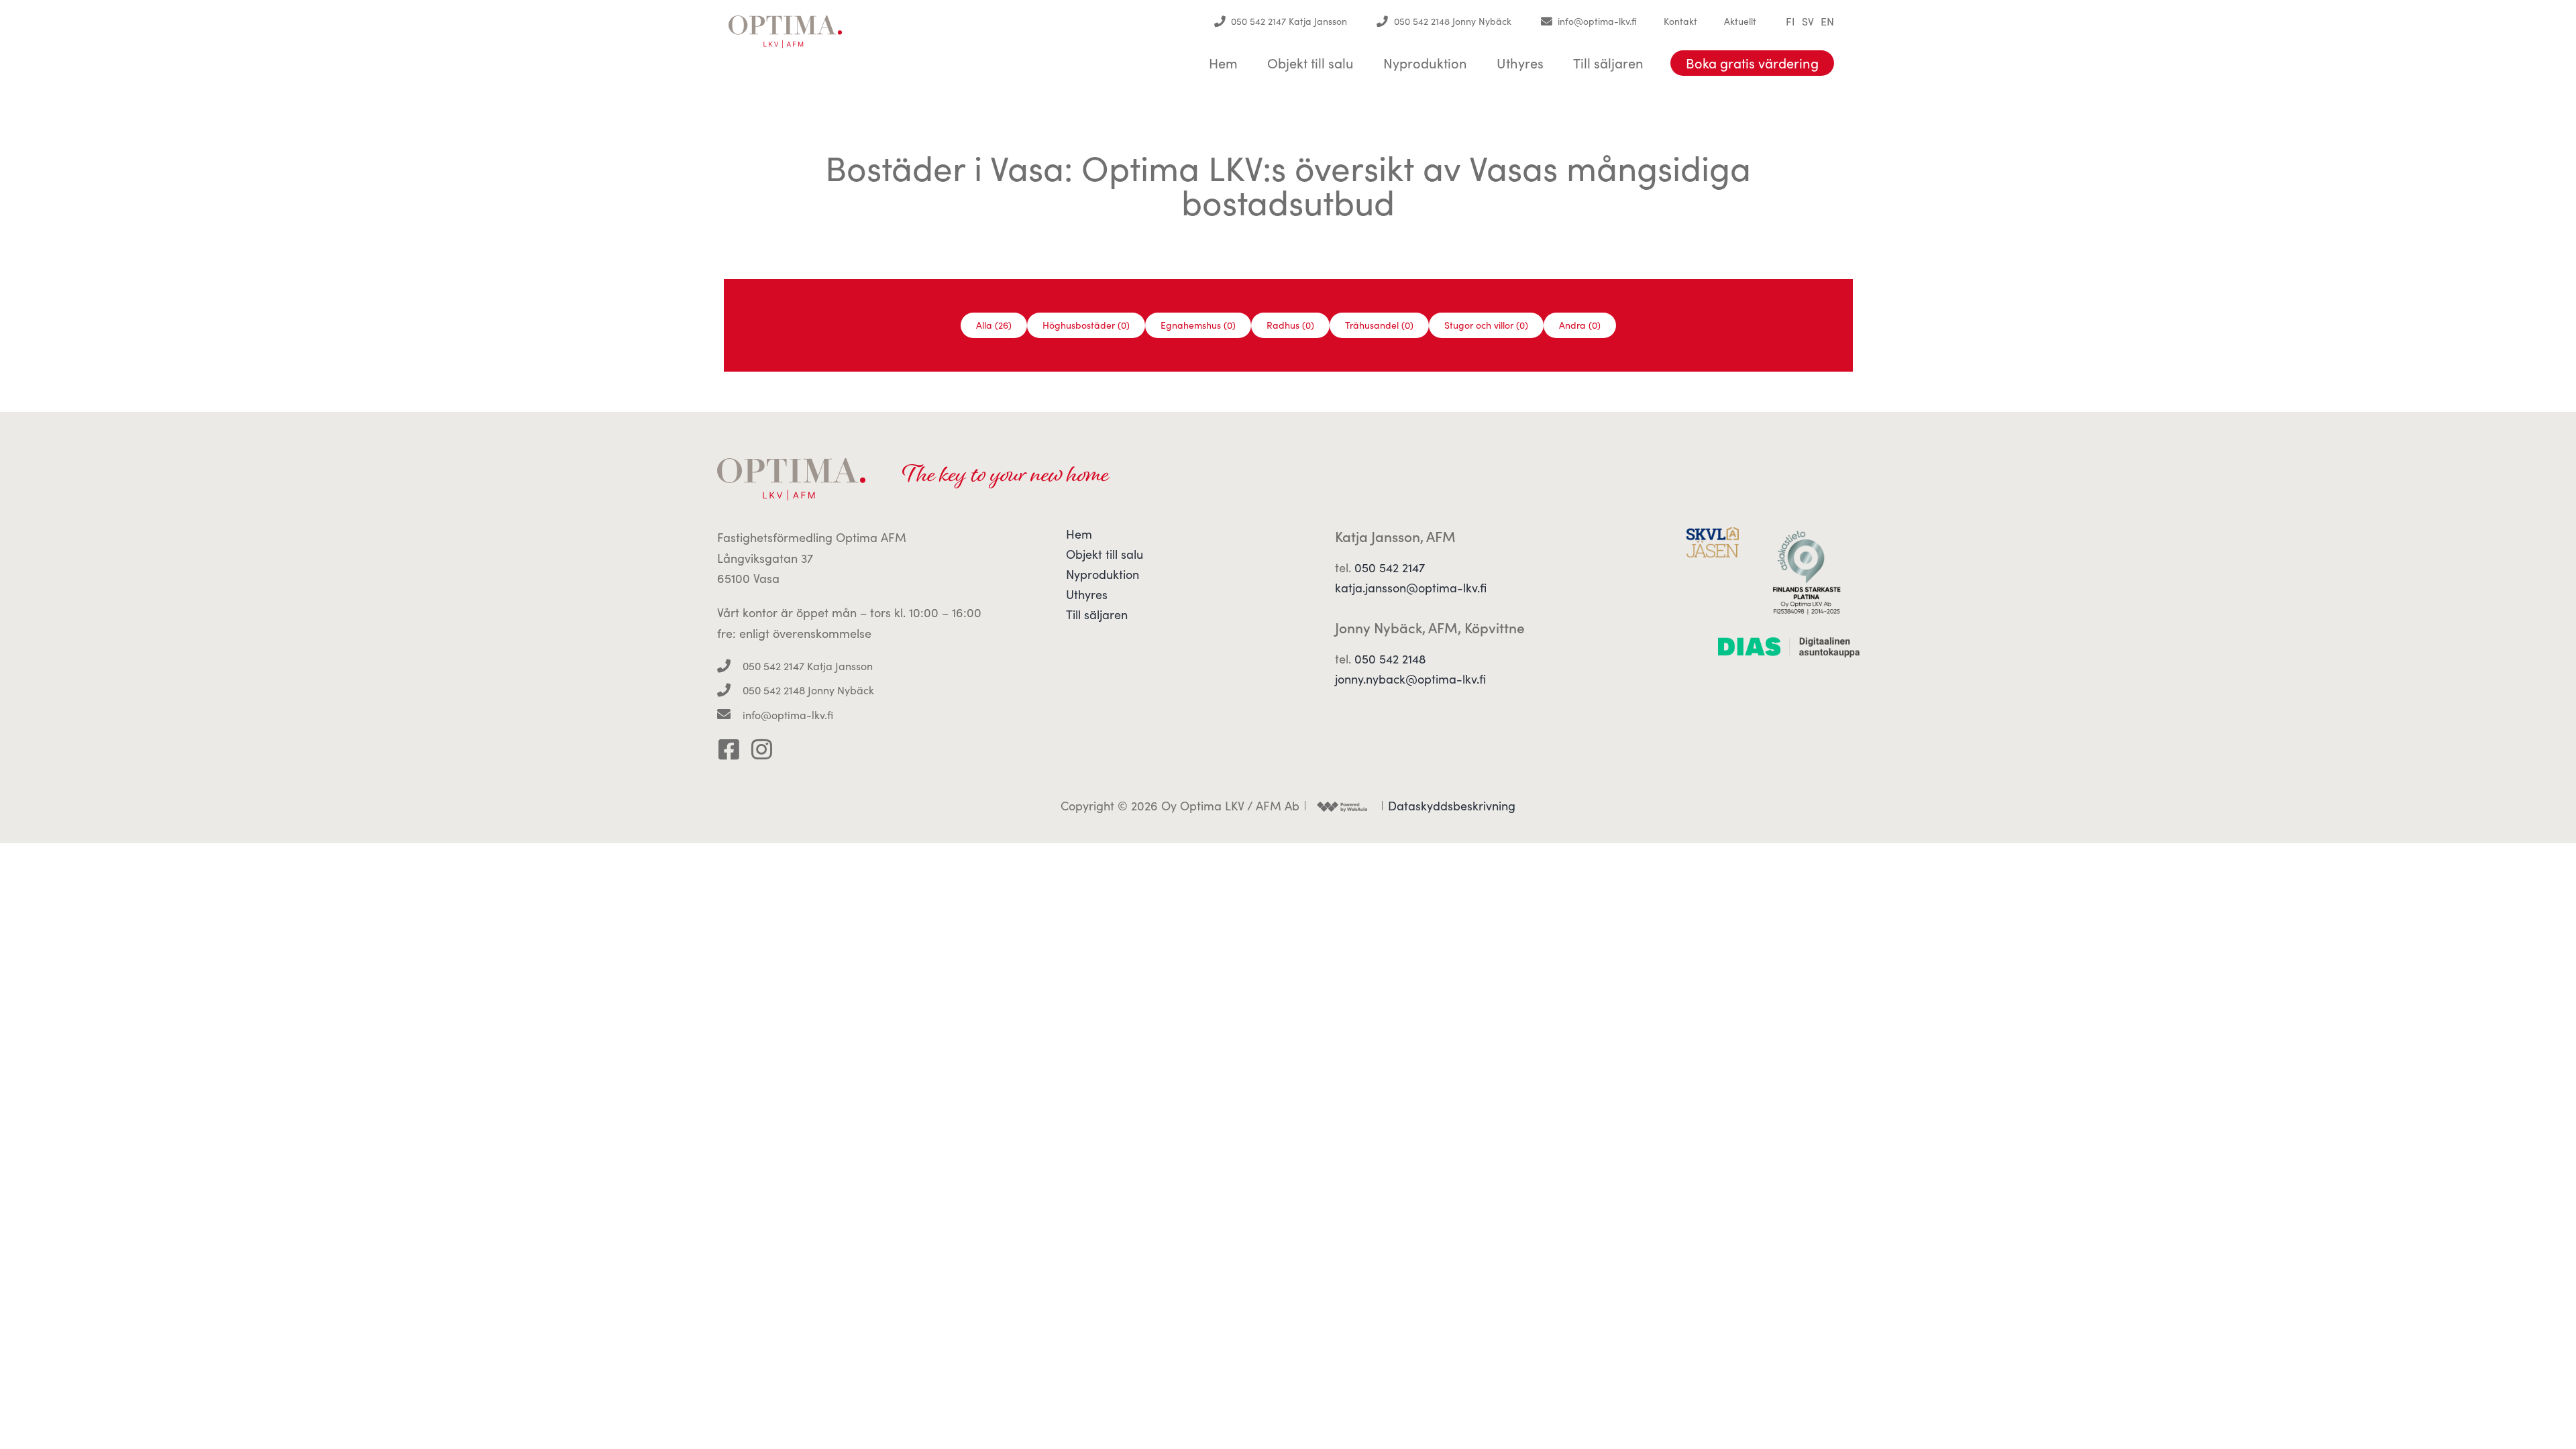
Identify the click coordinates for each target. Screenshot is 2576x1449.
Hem (1223, 63)
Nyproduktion (1425, 63)
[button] (994, 325)
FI (1790, 21)
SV (1808, 21)
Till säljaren (1608, 63)
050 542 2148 (1390, 659)
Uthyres (1520, 63)
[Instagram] (762, 749)
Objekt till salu (1310, 63)
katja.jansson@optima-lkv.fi (1411, 588)
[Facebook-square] (729, 749)
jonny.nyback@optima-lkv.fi (1410, 679)
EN (1827, 21)
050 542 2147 (1390, 568)
